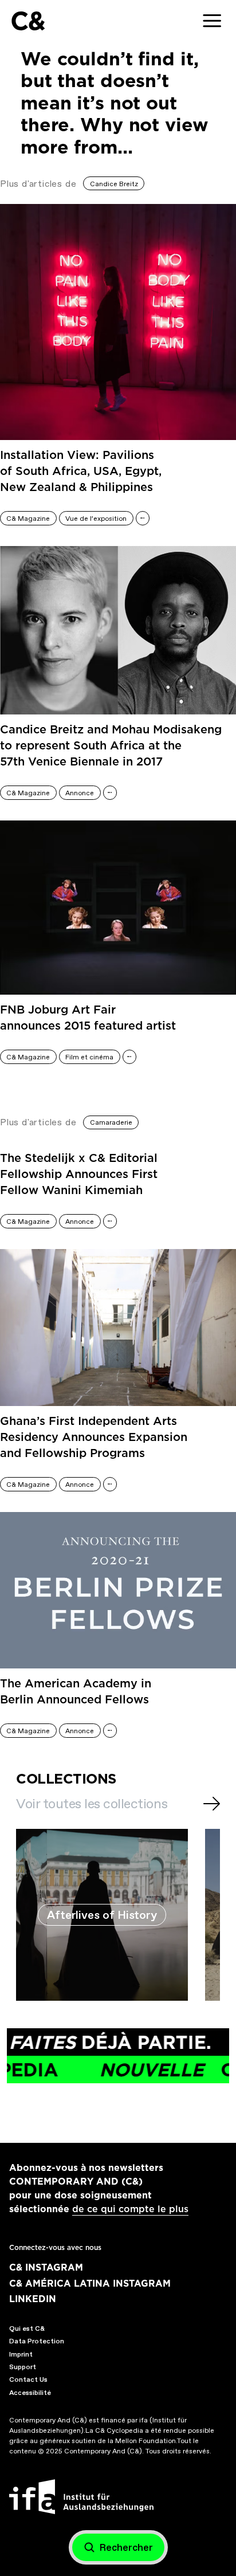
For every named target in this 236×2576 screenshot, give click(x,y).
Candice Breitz (114, 184)
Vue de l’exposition (96, 519)
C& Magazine (28, 519)
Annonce (80, 793)
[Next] (212, 1804)
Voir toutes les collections (92, 1804)
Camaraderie (111, 1122)
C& (28, 21)
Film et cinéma (89, 1057)
